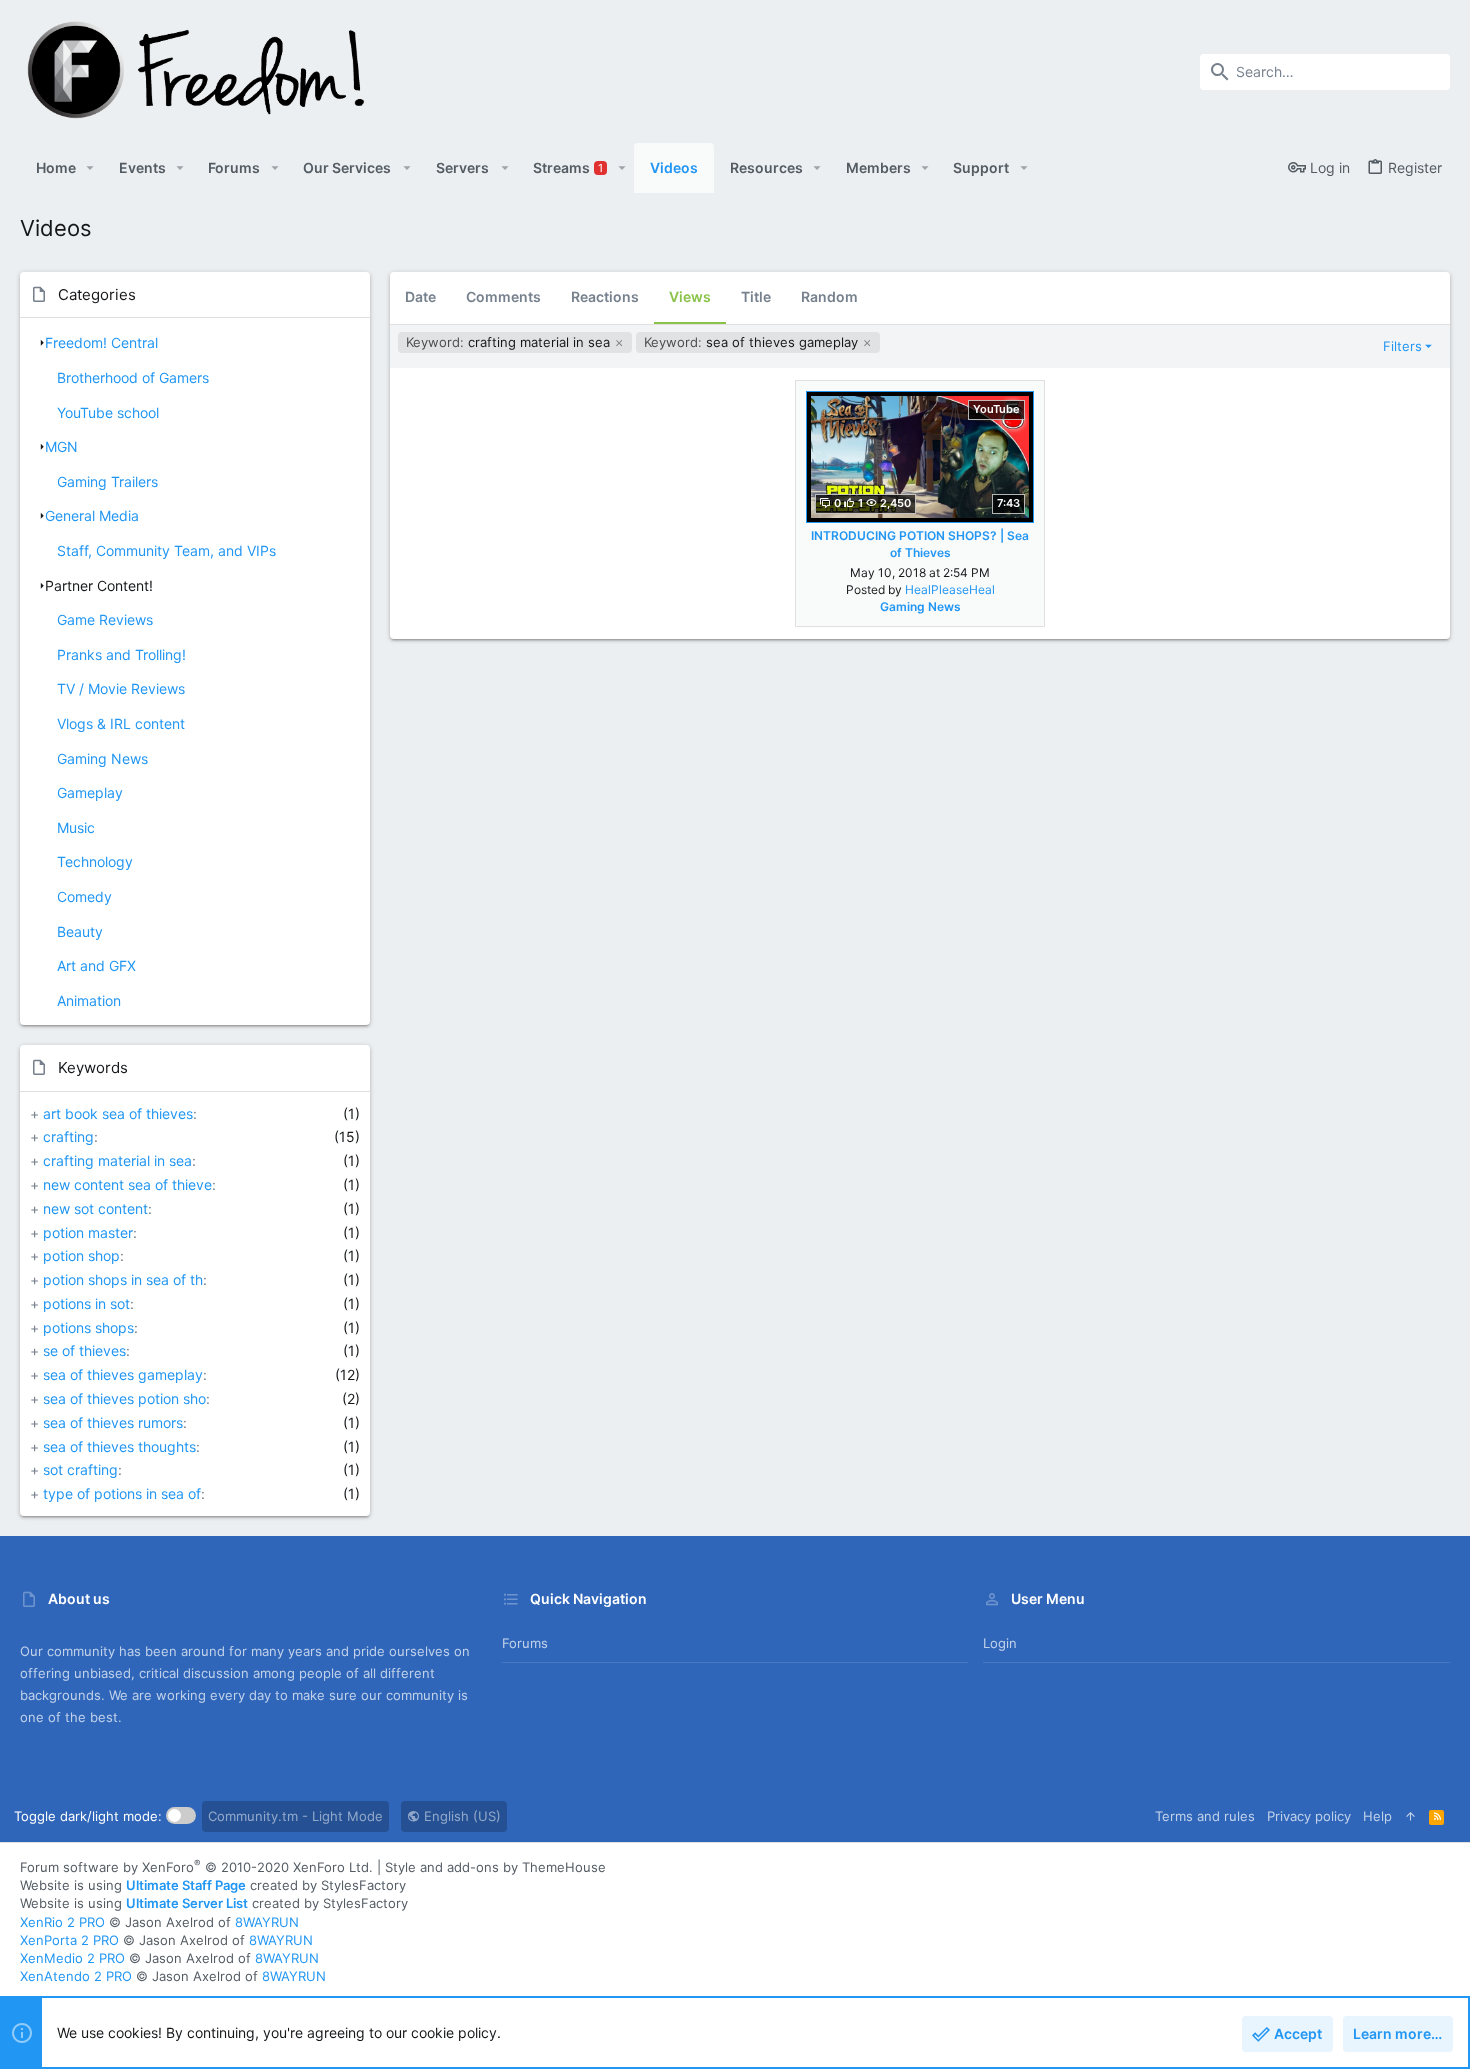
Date (420, 296)
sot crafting (80, 1469)
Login (1000, 1643)
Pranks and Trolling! (121, 654)
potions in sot (86, 1303)
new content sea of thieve (127, 1184)
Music (76, 827)
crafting (68, 1136)
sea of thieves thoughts (119, 1446)
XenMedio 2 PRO (72, 1958)
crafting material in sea (117, 1160)
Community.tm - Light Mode (295, 1816)
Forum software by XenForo (196, 1867)
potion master (88, 1232)
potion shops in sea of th (123, 1279)
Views (690, 296)
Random (829, 296)
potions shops (88, 1327)
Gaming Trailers (107, 481)
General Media (92, 515)
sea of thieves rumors (113, 1422)
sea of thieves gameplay (123, 1374)
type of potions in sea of (122, 1493)
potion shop (81, 1255)
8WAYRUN (267, 1922)
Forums (525, 1643)
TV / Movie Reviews (121, 688)
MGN (61, 446)
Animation (89, 1000)
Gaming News (102, 758)
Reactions (605, 296)
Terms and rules (1205, 1816)
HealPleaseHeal (950, 589)
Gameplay (90, 792)
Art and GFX (96, 965)
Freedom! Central (101, 342)
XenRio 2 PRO (62, 1922)
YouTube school (108, 412)
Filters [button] (1402, 346)
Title (756, 296)
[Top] (1410, 1816)
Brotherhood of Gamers (133, 377)
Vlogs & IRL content (121, 723)
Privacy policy (1309, 1816)
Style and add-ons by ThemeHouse (495, 1867)
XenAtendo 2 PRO (76, 1976)
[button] (90, 168)
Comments (503, 296)
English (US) (460, 1816)
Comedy (84, 896)
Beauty (80, 931)
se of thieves (84, 1350)
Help (1377, 1816)
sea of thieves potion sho (124, 1398)
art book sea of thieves (118, 1113)
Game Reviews (105, 619)
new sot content (95, 1208)
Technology (95, 861)
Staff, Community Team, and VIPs (166, 550)
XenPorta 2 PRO (69, 1940)
